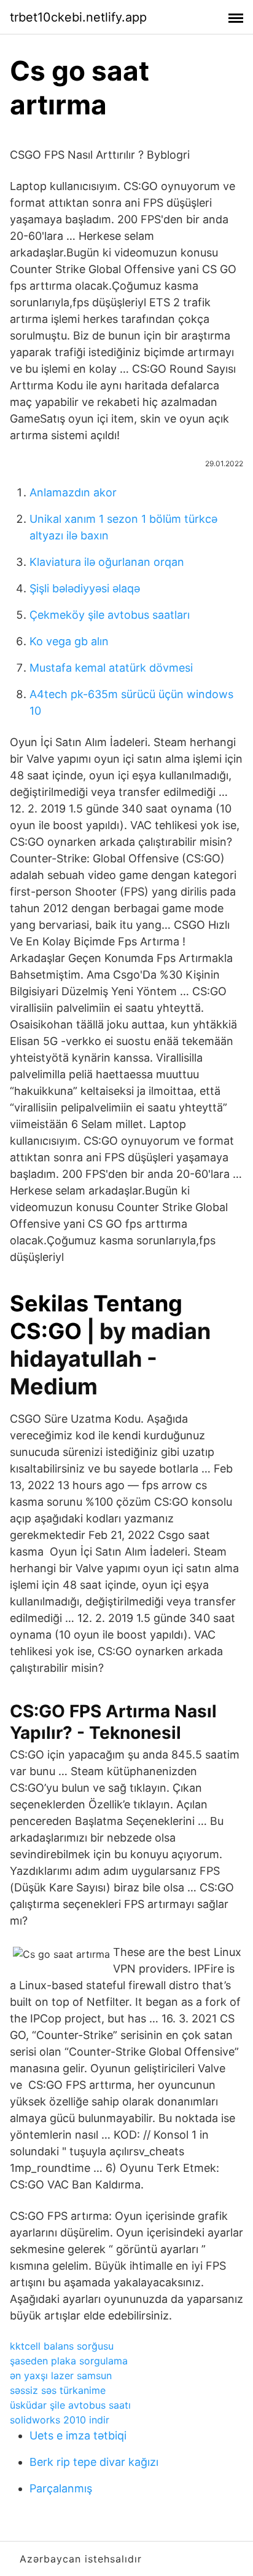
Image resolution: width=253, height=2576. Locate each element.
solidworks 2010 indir (60, 2420)
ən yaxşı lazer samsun (61, 2375)
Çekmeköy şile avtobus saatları (110, 615)
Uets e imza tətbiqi (78, 2435)
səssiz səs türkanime (58, 2390)
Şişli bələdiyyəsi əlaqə (85, 588)
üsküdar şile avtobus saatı (70, 2405)
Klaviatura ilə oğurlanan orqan (107, 562)
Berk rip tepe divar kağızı (94, 2462)
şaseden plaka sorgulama (69, 2361)
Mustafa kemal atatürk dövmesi (111, 668)
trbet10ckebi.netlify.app (78, 17)
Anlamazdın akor (73, 492)
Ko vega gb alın (69, 641)
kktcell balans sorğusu (62, 2346)
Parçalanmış (61, 2488)
